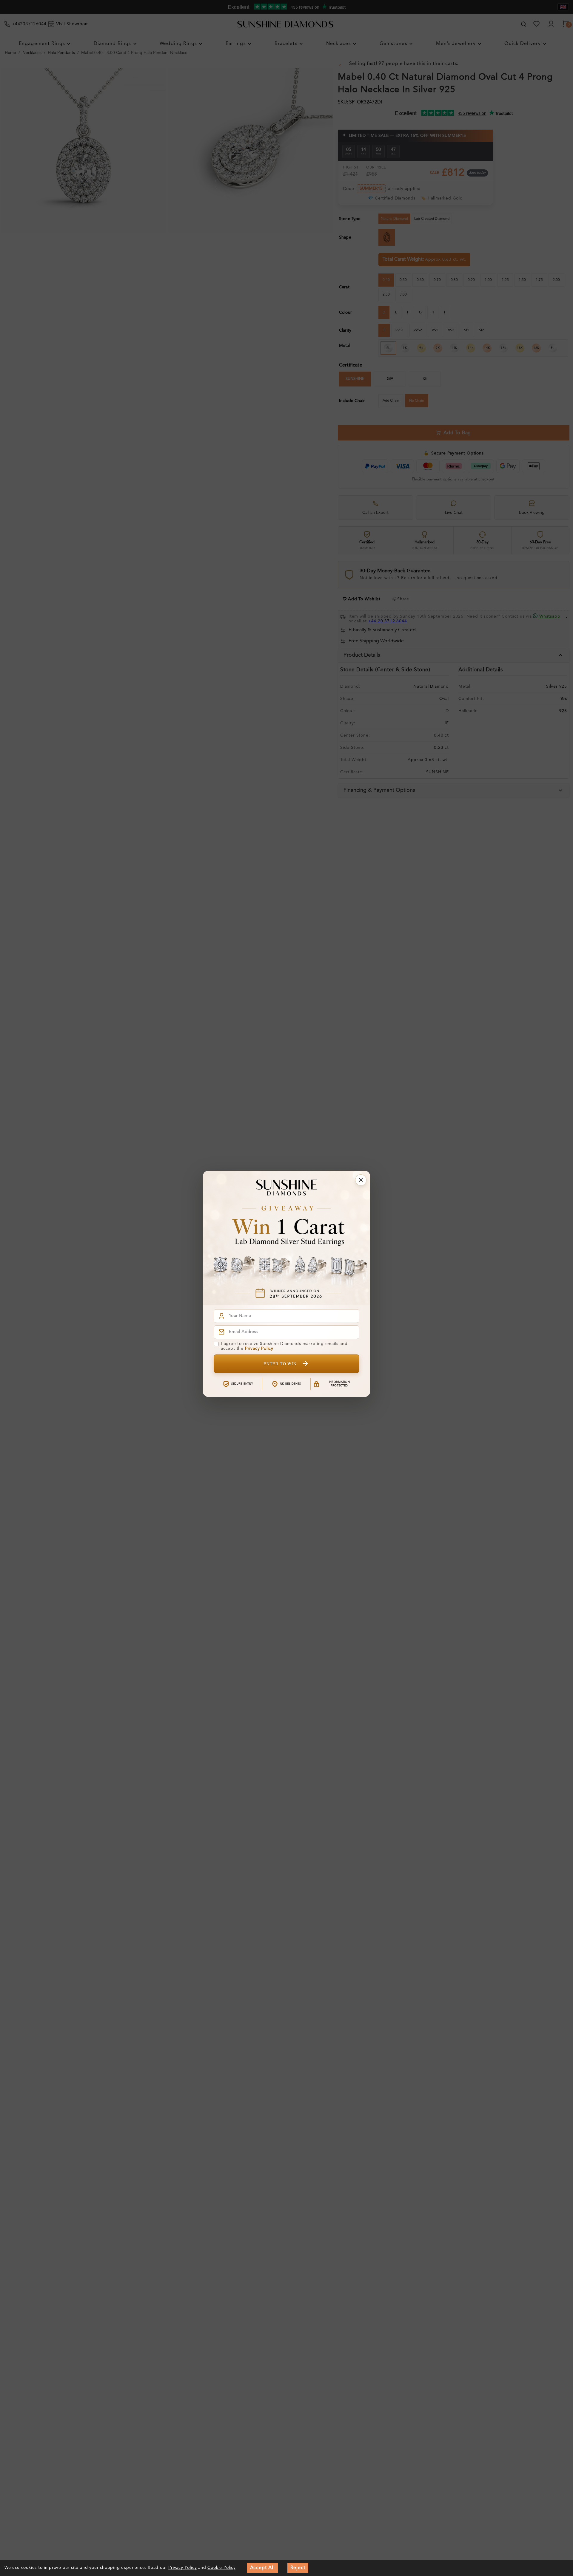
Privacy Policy (259, 1349)
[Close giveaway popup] (361, 1180)
